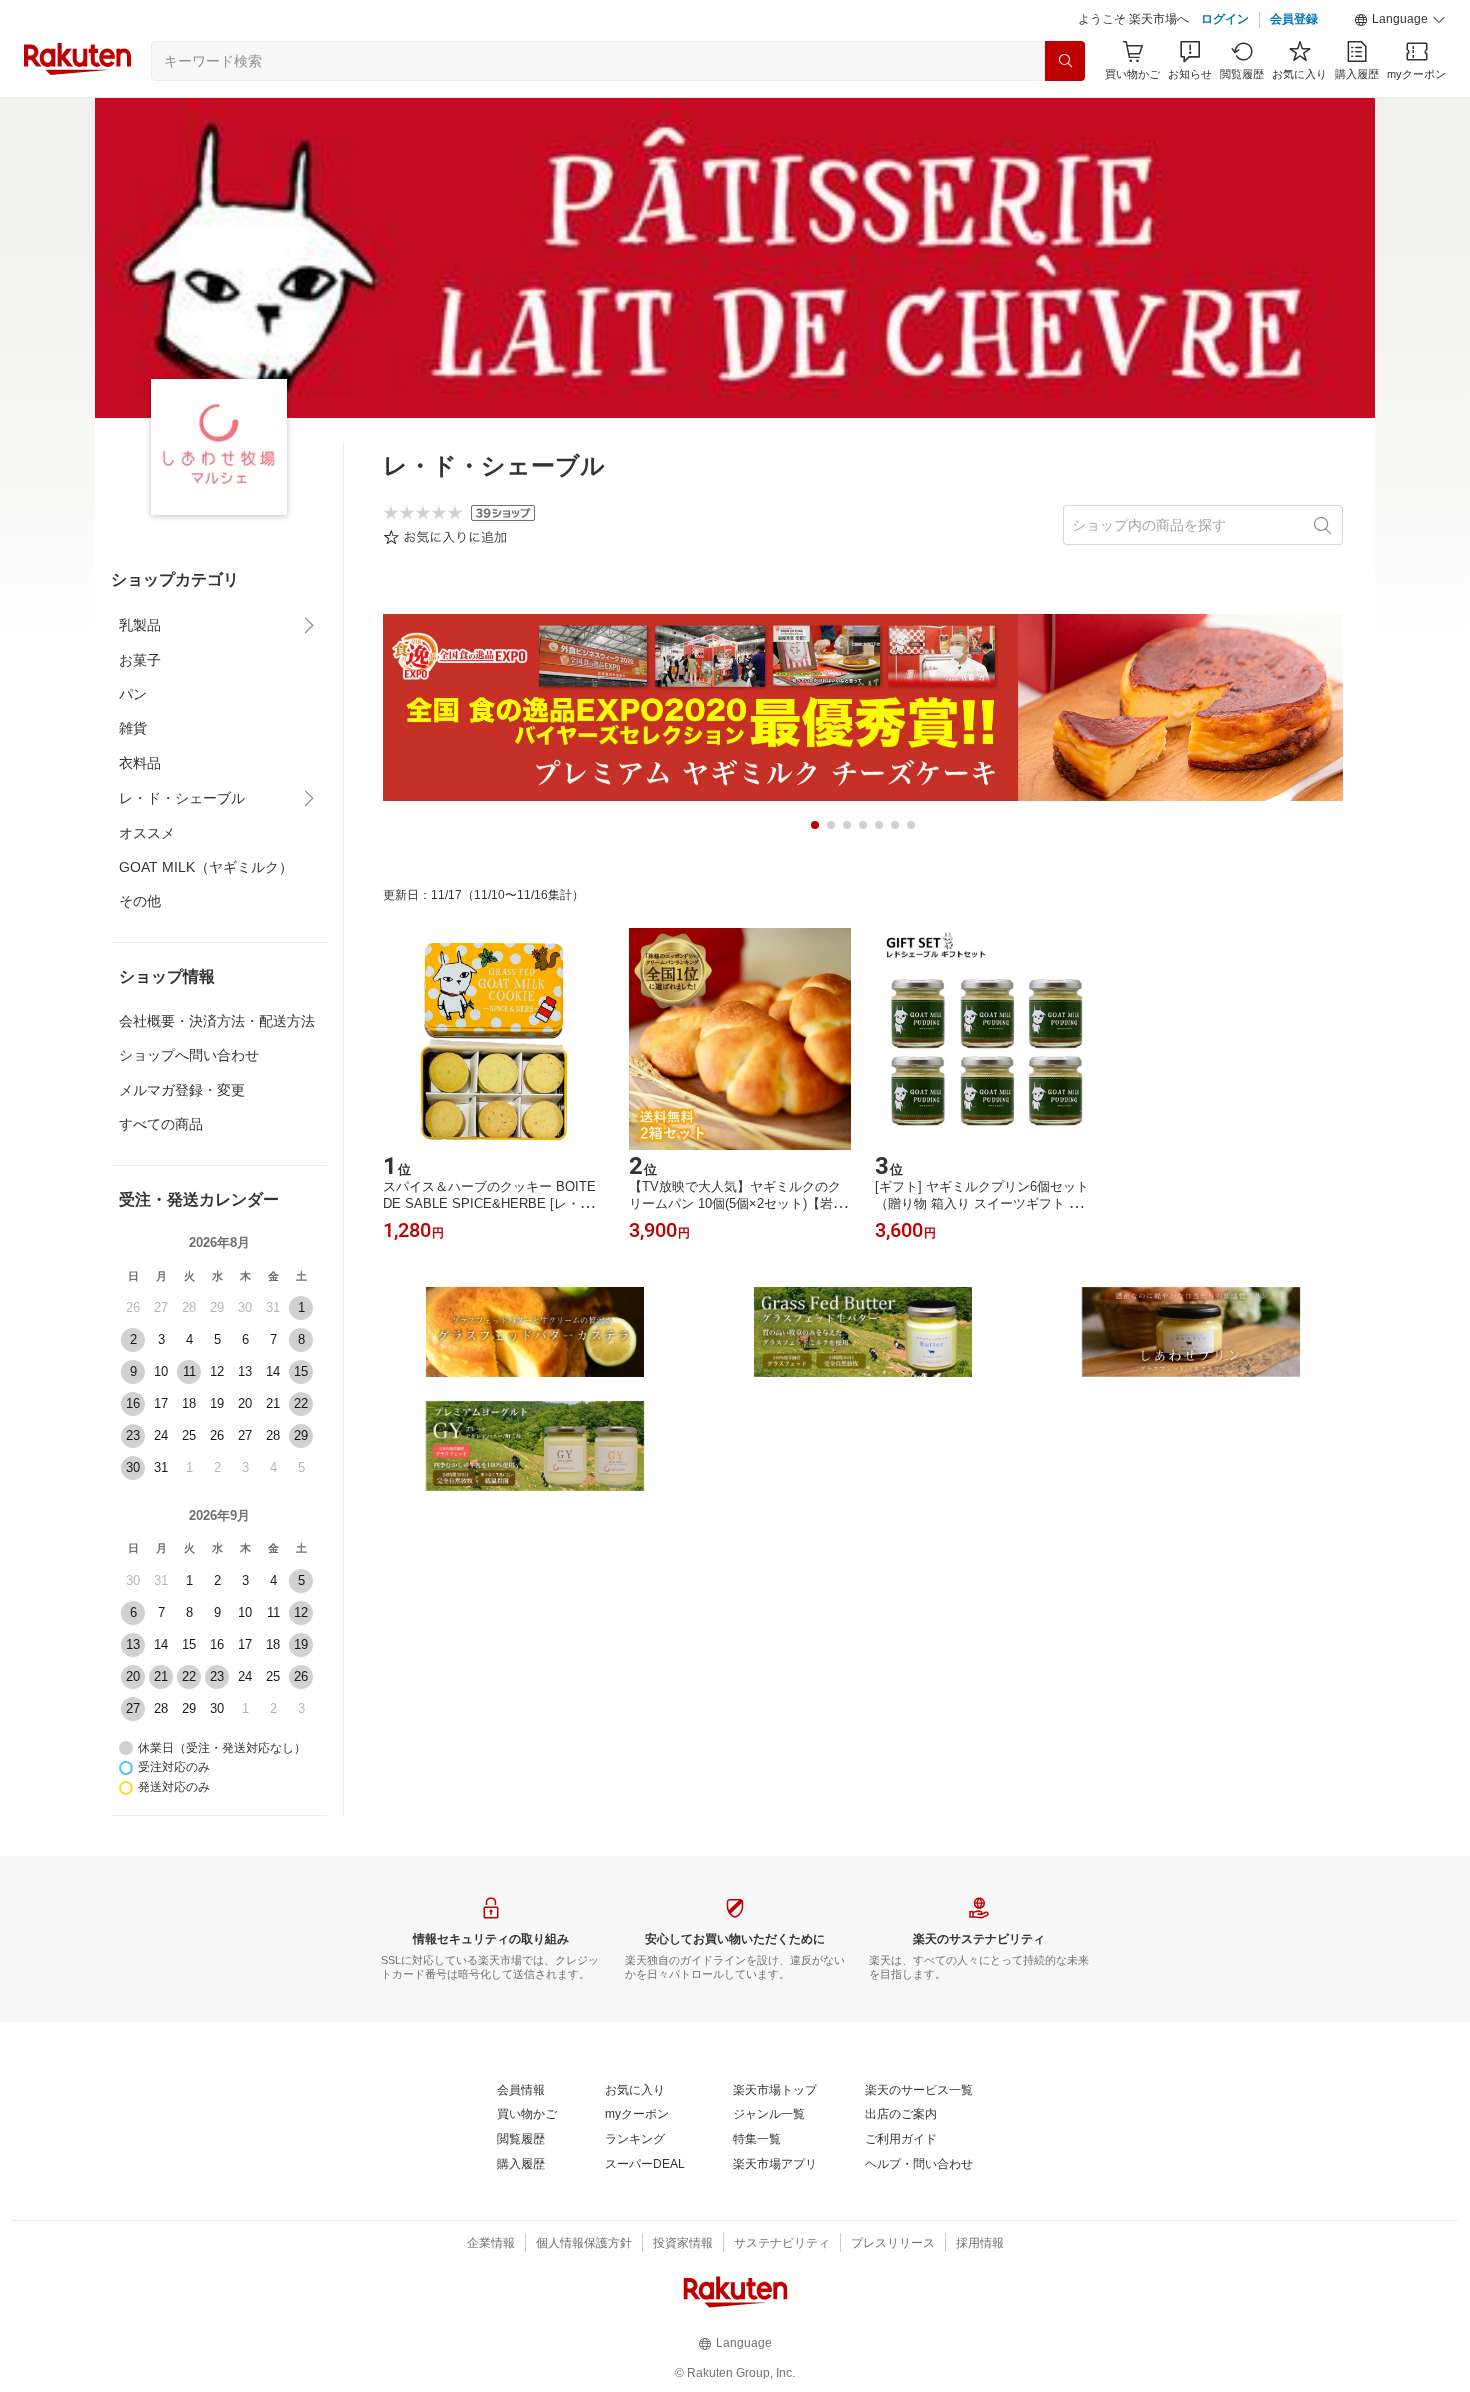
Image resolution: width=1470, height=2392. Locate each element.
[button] (1400, 20)
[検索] (1065, 61)
